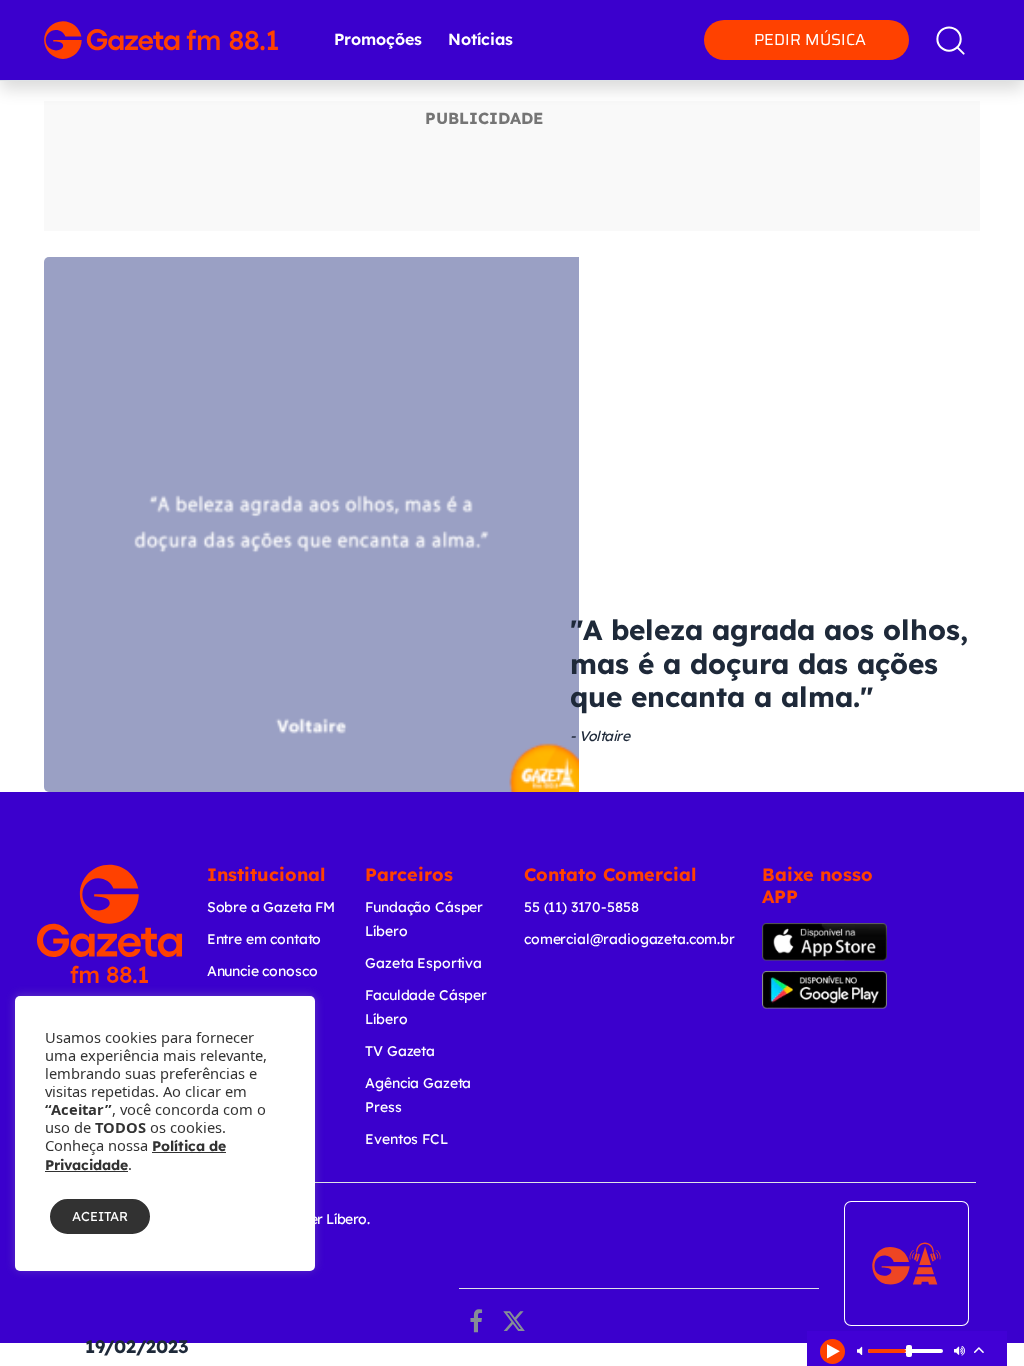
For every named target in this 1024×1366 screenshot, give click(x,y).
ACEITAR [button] (100, 1216)
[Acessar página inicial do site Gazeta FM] (161, 40)
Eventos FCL (406, 1139)
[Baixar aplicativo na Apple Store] (825, 942)
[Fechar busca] (973, 20)
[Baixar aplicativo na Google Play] (829, 990)
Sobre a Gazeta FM (271, 907)
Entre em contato (264, 939)
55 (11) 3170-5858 (581, 907)
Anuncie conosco (262, 971)
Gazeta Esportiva (423, 963)
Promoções (378, 39)
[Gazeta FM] (109, 924)
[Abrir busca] (950, 40)
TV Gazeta (400, 1051)
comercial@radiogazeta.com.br (629, 939)
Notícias (480, 39)
